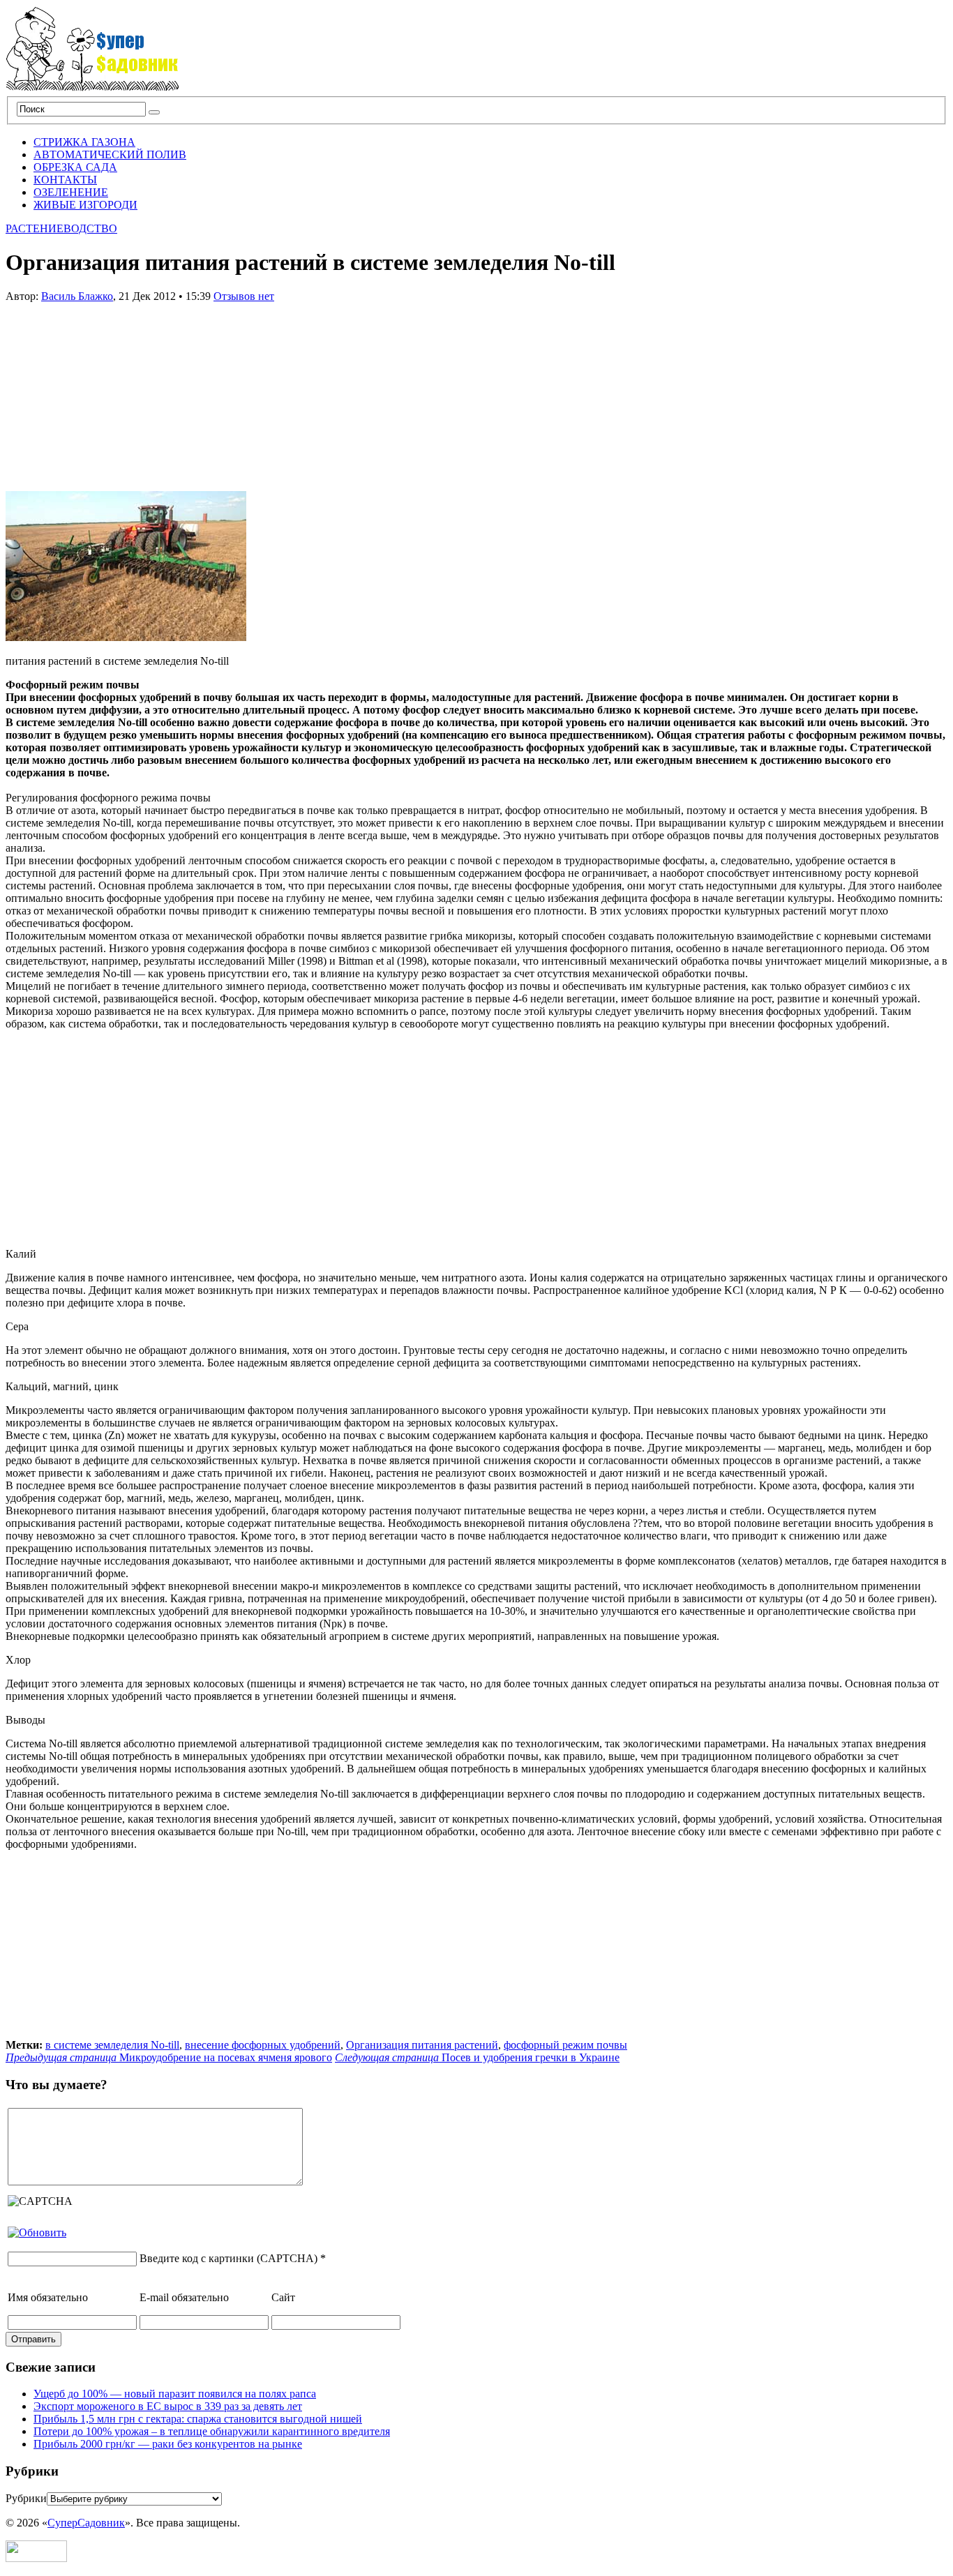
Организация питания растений (422, 2045)
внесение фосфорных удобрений (263, 2045)
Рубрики (26, 2498)
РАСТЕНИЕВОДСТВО (61, 228)
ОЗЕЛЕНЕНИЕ (71, 192)
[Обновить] (37, 2232)
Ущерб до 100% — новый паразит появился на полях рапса (175, 2394)
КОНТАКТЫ (65, 180)
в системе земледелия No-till (112, 2045)
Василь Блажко (77, 296)
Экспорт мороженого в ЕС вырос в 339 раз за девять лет (168, 2406)
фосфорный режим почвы (565, 2045)
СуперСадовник (86, 2523)
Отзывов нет (244, 296)
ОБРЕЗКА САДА (75, 167)
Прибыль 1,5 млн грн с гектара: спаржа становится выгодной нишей (198, 2419)
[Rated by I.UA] (36, 2558)
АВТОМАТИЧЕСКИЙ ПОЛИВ (110, 155)
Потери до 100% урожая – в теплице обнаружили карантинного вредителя (212, 2431)
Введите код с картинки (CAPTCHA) (228, 2258)
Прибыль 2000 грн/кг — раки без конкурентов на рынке (168, 2444)
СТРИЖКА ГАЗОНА (84, 142)
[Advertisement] (110, 390)
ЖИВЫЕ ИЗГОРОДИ (85, 205)
